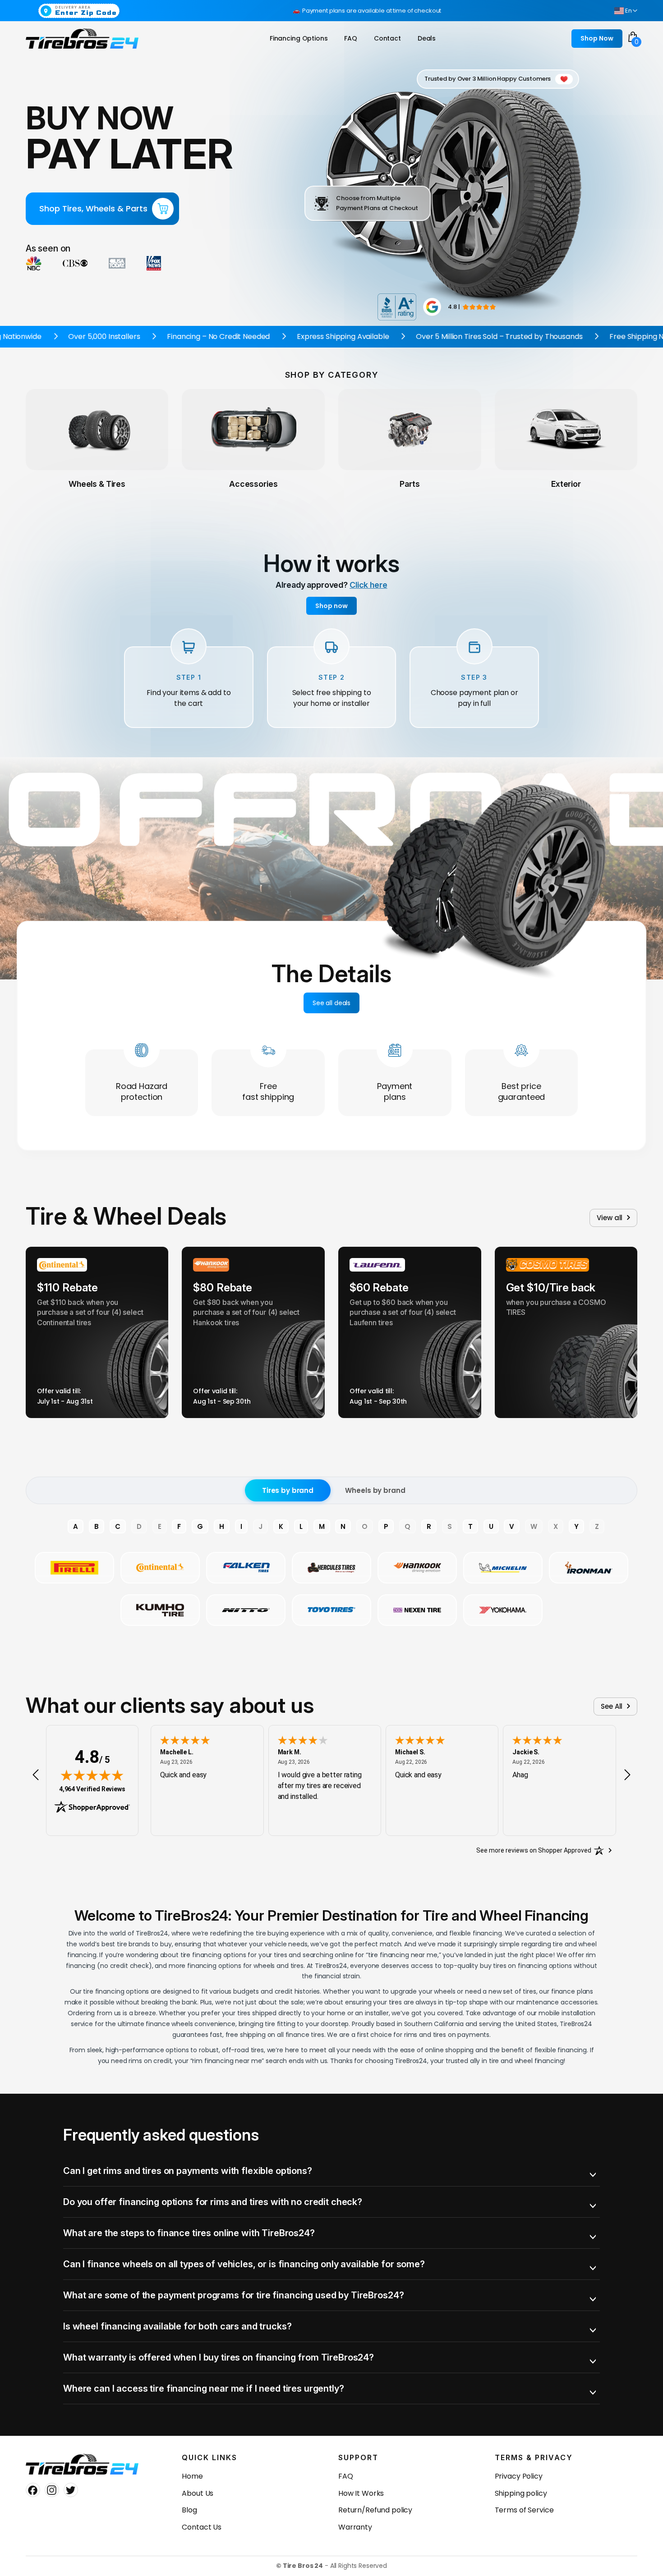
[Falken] (246, 1568)
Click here (368, 585)
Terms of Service (524, 2510)
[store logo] (82, 39)
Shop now (331, 606)
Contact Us (202, 2527)
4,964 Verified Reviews (92, 1789)
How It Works (361, 2493)
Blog (189, 2510)
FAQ (346, 2476)
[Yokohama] (503, 1610)
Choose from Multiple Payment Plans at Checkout (377, 203)
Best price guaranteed (522, 1091)
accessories (253, 484)
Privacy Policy (519, 2476)
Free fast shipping (268, 1091)
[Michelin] (503, 1568)
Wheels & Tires (97, 484)
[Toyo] (331, 1610)
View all (610, 1218)
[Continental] (160, 1568)
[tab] (331, 2171)
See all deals (331, 1003)
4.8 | (454, 307)
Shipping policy (521, 2493)
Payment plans (395, 1091)
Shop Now (597, 38)
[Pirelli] (74, 1568)
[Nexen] (417, 1610)
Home (192, 2476)
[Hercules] (331, 1568)
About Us (198, 2493)
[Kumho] (160, 1610)
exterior (566, 484)
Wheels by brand (375, 1490)
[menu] (355, 39)
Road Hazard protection (142, 1091)
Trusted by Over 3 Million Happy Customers (488, 79)
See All (612, 1706)
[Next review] (627, 1775)
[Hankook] (417, 1568)
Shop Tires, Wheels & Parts (93, 208)
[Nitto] (246, 1610)
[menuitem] (299, 39)
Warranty (355, 2527)
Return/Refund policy (375, 2510)
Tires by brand (288, 1490)
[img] (92, 1775)
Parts (410, 484)
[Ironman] (589, 1568)
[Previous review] (36, 1775)
